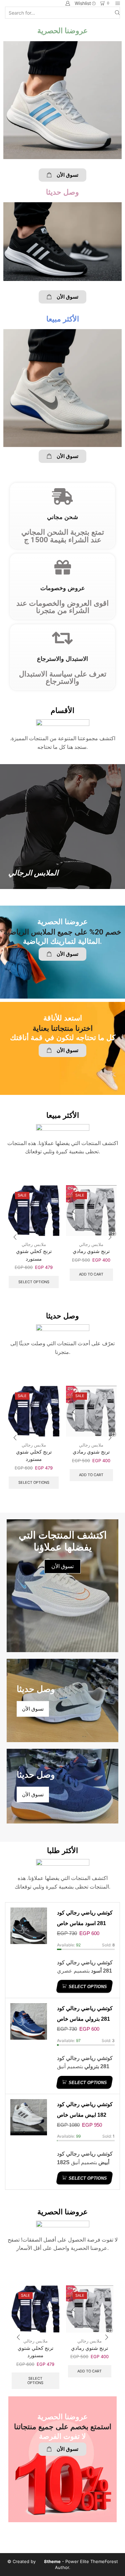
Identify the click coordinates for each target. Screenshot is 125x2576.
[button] (62, 175)
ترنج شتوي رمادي (91, 1251)
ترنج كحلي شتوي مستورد (34, 1255)
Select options (34, 1282)
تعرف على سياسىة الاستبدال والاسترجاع (63, 677)
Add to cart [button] (91, 1274)
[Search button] (117, 13)
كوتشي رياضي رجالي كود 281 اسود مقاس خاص (85, 1918)
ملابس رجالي (34, 1244)
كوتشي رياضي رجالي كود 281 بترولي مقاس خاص (85, 2014)
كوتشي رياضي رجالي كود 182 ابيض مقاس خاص (85, 2110)
